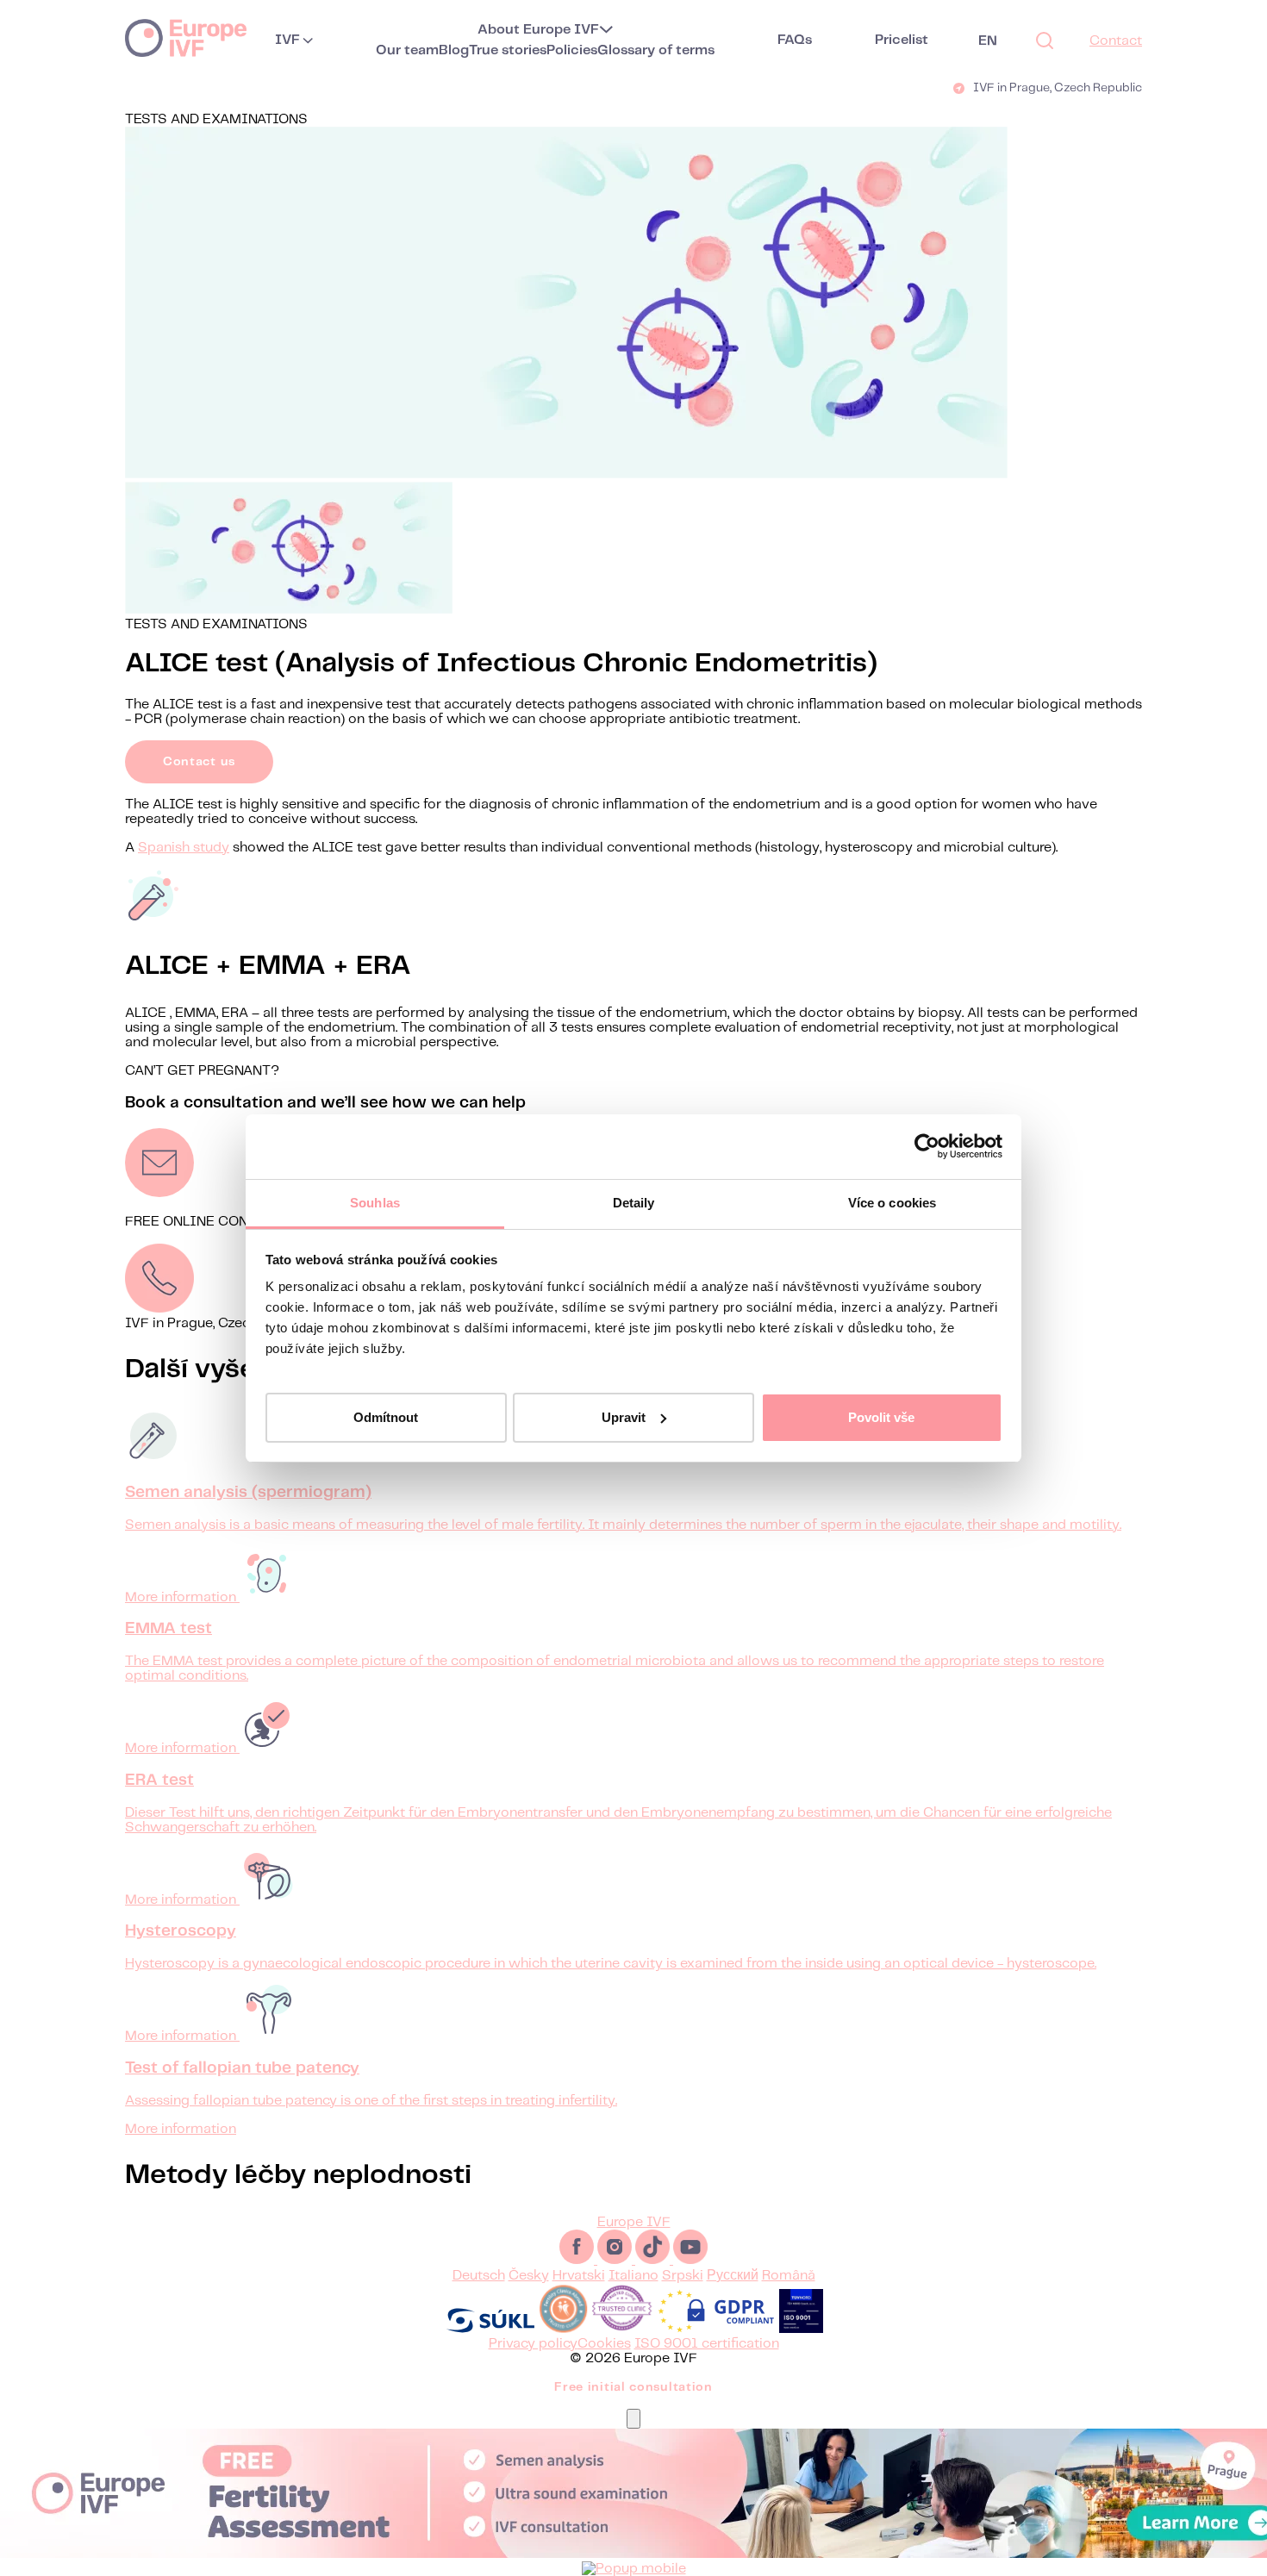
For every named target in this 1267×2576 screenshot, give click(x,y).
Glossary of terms (656, 50)
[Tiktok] (654, 2260)
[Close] (633, 2419)
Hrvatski (579, 2276)
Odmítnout (386, 1416)
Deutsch (479, 2276)
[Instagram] (616, 2260)
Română (789, 2276)
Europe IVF (186, 37)
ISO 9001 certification (707, 2344)
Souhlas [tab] (375, 1203)
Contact (1116, 41)
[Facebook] (578, 2260)
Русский (733, 2276)
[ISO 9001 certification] (801, 2329)
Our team (407, 50)
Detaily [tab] (634, 1203)
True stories (508, 50)
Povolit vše (881, 1416)
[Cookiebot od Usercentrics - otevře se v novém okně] (927, 1146)
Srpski (683, 2276)
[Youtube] (690, 2260)
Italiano (633, 2276)
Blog (454, 50)
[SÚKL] (490, 2329)
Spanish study (184, 848)
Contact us (199, 762)
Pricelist (902, 40)
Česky (529, 2276)
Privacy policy (533, 2344)
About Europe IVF (538, 30)
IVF (287, 40)
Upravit (624, 1416)
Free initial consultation (633, 2387)
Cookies (604, 2344)
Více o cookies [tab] (892, 1203)
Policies (572, 50)
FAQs (795, 40)
